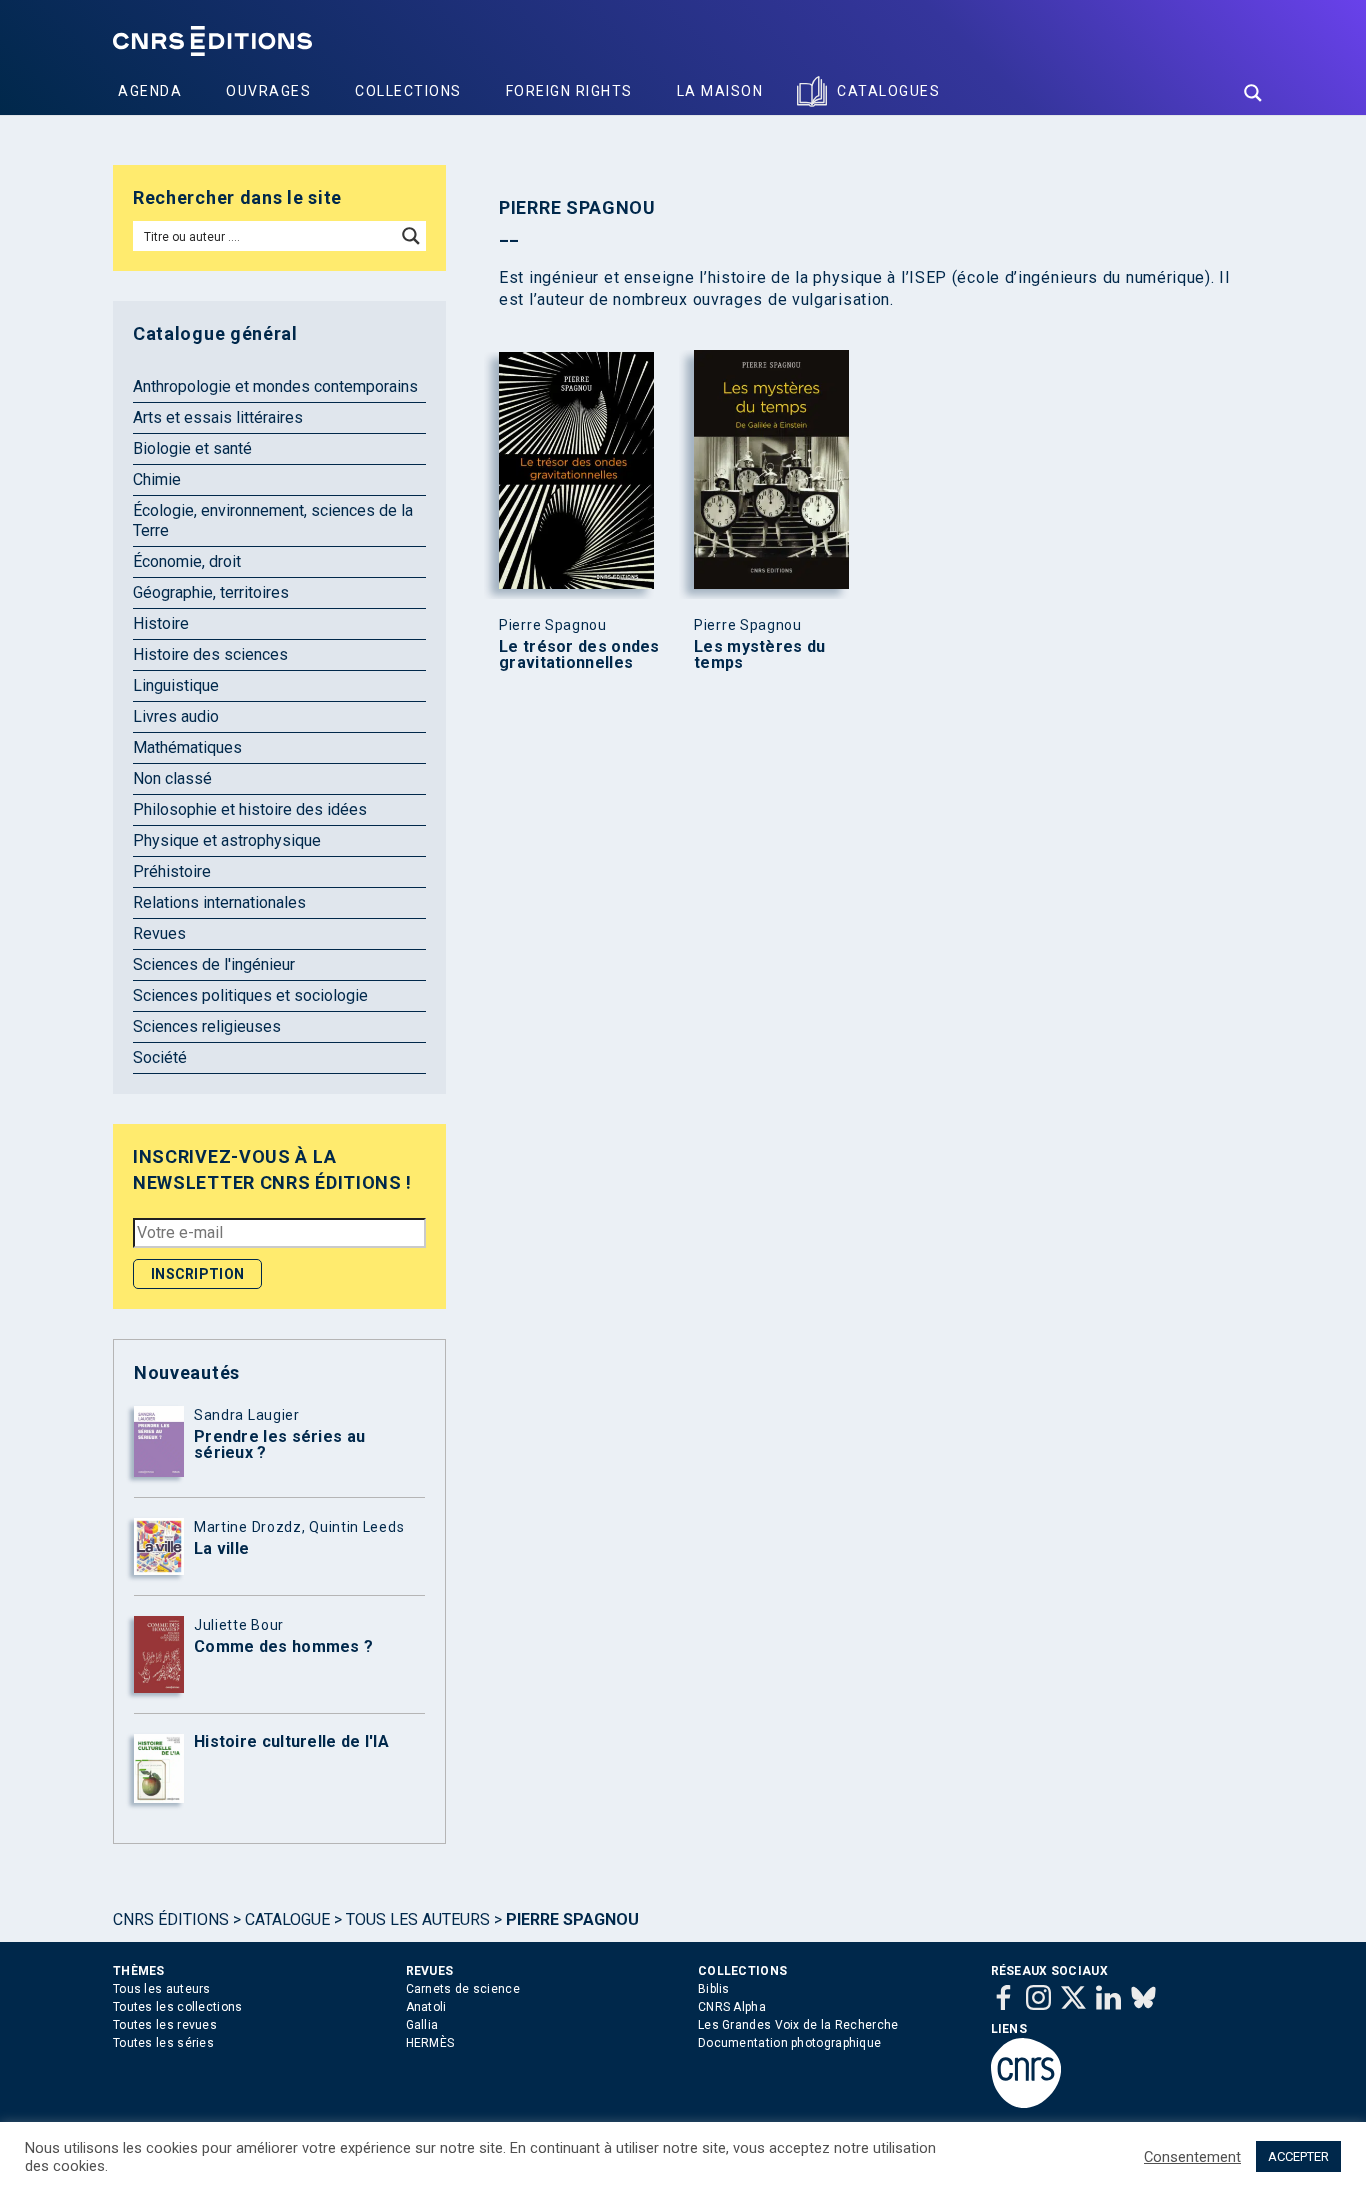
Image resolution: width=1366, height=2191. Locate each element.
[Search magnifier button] (1253, 93)
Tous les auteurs (418, 1919)
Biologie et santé (192, 448)
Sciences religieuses (207, 1026)
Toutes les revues (165, 2025)
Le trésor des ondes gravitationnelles (579, 655)
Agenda (150, 91)
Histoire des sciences (210, 654)
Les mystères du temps (760, 655)
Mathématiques (187, 747)
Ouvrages (268, 91)
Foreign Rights (569, 91)
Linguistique (176, 685)
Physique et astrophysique (227, 840)
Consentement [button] (1192, 2157)
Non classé (172, 778)
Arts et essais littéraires (218, 417)
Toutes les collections (178, 2007)
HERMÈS (430, 2043)
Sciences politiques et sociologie (250, 995)
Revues (159, 933)
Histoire (161, 623)
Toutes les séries (163, 2043)
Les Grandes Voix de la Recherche (798, 2025)
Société (160, 1057)
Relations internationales (219, 902)
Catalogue (287, 1919)
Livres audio (176, 716)
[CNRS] (1026, 2104)
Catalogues (888, 91)
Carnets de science (463, 1989)
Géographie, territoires (211, 592)
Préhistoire (172, 871)
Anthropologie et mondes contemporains (275, 386)
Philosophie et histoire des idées (250, 809)
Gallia (422, 2025)
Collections (408, 91)
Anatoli (426, 2007)
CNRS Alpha (732, 2007)
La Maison (720, 91)
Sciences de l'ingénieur (214, 964)
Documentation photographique (789, 2043)
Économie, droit (187, 561)
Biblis (714, 1989)
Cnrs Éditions (171, 1919)
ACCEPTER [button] (1298, 2156)
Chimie (157, 479)
